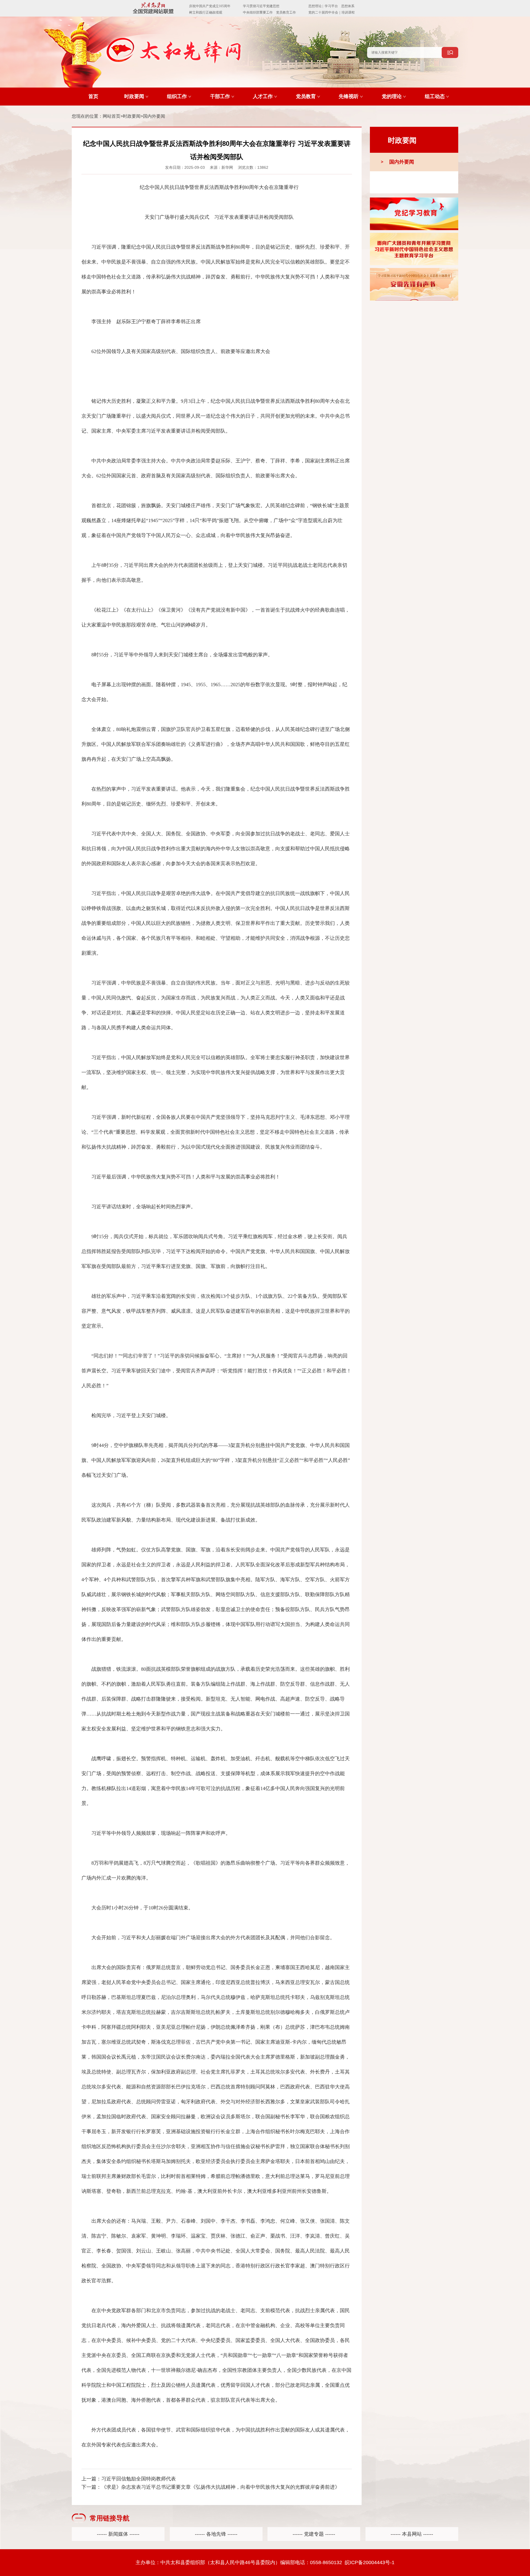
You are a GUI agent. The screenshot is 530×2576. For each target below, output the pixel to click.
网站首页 (112, 116)
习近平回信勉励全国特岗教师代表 (139, 2479)
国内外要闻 (154, 116)
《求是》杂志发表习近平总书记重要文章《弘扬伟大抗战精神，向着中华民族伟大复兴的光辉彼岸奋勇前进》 (221, 2487)
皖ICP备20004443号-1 (370, 2562)
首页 (93, 96)
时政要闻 (132, 116)
